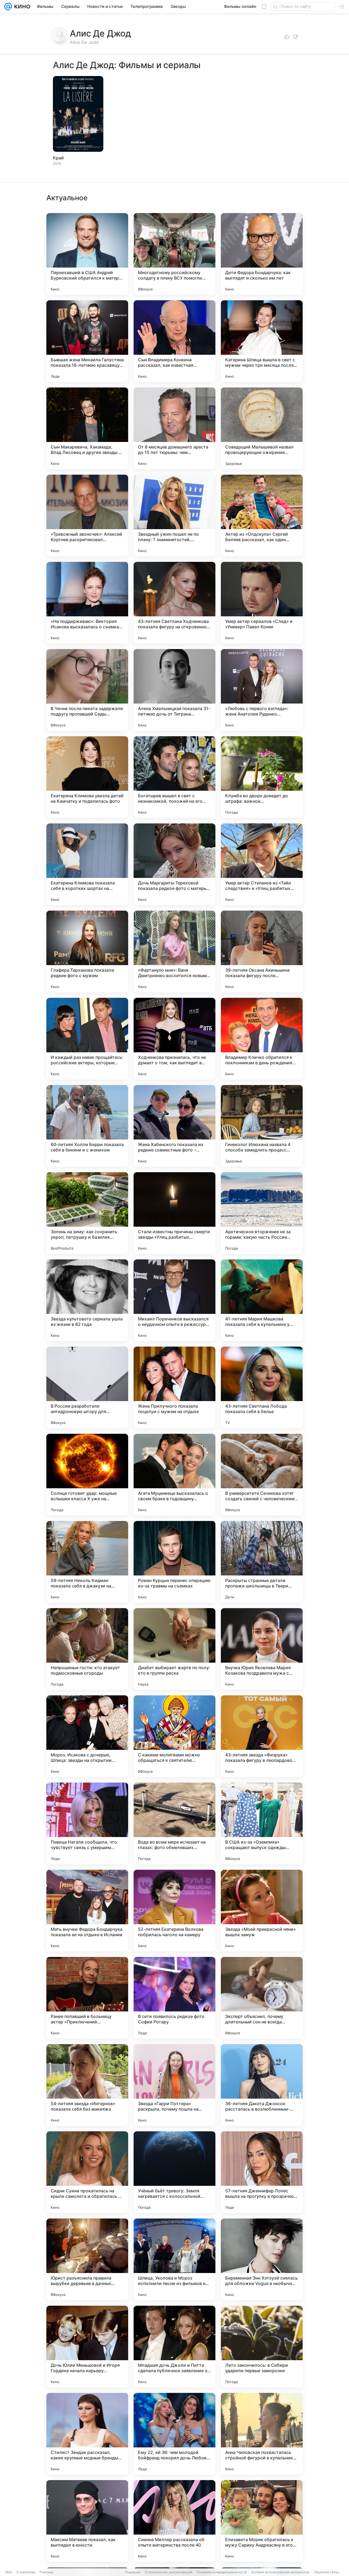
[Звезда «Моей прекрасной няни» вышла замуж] (262, 1911)
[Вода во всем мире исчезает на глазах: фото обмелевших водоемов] (174, 1823)
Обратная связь (327, 2572)
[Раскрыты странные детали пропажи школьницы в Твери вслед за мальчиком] (262, 1562)
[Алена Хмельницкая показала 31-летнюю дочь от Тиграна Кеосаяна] (174, 690)
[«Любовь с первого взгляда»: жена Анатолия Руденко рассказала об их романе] (262, 690)
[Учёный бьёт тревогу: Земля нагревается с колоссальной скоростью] (174, 2172)
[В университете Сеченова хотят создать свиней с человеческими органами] (262, 1475)
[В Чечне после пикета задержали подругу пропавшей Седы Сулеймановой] (87, 690)
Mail (9, 2572)
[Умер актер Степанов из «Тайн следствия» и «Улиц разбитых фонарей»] (262, 864)
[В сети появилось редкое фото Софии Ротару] (174, 1998)
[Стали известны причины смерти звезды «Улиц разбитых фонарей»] (174, 1213)
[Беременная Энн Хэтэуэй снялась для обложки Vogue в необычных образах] (262, 2259)
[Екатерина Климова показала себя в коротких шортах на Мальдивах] (87, 864)
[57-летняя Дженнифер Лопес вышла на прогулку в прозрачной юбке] (262, 2172)
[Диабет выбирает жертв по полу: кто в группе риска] (174, 1649)
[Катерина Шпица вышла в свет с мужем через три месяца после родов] (262, 341)
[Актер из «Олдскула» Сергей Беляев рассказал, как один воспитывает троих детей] (262, 516)
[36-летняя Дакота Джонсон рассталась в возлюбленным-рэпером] (262, 2085)
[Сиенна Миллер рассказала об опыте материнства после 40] (174, 2521)
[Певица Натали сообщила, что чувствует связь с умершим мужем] (87, 1823)
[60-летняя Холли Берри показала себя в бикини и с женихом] (87, 1126)
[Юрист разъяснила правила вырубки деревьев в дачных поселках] (87, 2259)
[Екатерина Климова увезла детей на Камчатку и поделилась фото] (87, 777)
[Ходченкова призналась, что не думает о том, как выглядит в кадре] (174, 1039)
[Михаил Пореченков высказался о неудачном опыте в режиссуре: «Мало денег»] (174, 1300)
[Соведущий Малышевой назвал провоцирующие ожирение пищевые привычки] (262, 428)
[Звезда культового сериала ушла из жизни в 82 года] (87, 1300)
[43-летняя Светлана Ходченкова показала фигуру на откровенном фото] (174, 603)
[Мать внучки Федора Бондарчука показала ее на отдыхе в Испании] (87, 1911)
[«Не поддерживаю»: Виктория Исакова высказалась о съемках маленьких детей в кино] (87, 603)
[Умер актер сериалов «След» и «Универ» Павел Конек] (262, 603)
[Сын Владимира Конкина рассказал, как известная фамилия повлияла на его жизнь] (174, 341)
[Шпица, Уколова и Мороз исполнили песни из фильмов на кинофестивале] (174, 2259)
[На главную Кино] (21, 7)
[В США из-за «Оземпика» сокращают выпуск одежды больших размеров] (262, 1823)
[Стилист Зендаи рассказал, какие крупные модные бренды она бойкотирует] (87, 2434)
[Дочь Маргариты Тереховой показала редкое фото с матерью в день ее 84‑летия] (174, 864)
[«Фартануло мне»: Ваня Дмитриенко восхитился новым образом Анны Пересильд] (174, 951)
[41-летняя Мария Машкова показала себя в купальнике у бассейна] (262, 1300)
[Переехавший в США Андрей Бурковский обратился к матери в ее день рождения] (87, 254)
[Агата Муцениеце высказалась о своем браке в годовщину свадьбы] (174, 1475)
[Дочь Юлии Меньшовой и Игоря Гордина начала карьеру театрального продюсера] (87, 2347)
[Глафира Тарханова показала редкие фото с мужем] (87, 951)
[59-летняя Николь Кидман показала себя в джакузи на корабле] (87, 1562)
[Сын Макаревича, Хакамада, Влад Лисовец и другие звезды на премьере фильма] (87, 428)
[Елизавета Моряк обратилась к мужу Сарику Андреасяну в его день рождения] (262, 2521)
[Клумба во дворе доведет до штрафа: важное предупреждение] (262, 777)
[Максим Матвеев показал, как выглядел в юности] (87, 2521)
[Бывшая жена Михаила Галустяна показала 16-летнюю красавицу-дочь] (87, 341)
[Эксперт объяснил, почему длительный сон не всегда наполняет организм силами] (262, 1998)
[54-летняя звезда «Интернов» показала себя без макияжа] (87, 2085)
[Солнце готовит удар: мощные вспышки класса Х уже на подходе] (87, 1475)
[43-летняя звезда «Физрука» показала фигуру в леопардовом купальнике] (262, 1736)
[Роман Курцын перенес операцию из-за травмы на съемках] (174, 1562)
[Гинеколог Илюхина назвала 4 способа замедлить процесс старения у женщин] (262, 1126)
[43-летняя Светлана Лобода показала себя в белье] (262, 1387)
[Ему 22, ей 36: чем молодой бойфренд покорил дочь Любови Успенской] (174, 2434)
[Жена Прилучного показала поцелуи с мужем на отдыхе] (174, 1387)
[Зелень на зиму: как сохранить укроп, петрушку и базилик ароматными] (87, 1213)
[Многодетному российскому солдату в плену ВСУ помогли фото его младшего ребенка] (174, 254)
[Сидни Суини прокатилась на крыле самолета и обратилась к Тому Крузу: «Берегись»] (87, 2172)
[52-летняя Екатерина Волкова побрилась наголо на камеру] (174, 1911)
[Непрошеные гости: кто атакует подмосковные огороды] (87, 1649)
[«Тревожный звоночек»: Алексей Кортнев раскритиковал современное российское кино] (87, 516)
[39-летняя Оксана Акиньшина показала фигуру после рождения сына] (262, 951)
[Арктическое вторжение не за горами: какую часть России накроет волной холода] (262, 1213)
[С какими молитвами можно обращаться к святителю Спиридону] (174, 1736)
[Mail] (8, 7)
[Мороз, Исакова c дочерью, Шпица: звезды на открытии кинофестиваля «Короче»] (87, 1736)
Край (58, 158)
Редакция (133, 2572)
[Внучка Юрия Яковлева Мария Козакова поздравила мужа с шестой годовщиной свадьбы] (262, 1649)
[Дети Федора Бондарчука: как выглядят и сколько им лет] (262, 254)
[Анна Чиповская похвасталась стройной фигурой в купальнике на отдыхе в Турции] (262, 2434)
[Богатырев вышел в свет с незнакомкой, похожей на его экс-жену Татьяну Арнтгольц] (174, 777)
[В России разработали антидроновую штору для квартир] (87, 1387)
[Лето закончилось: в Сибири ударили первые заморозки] (262, 2347)
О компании (26, 2572)
